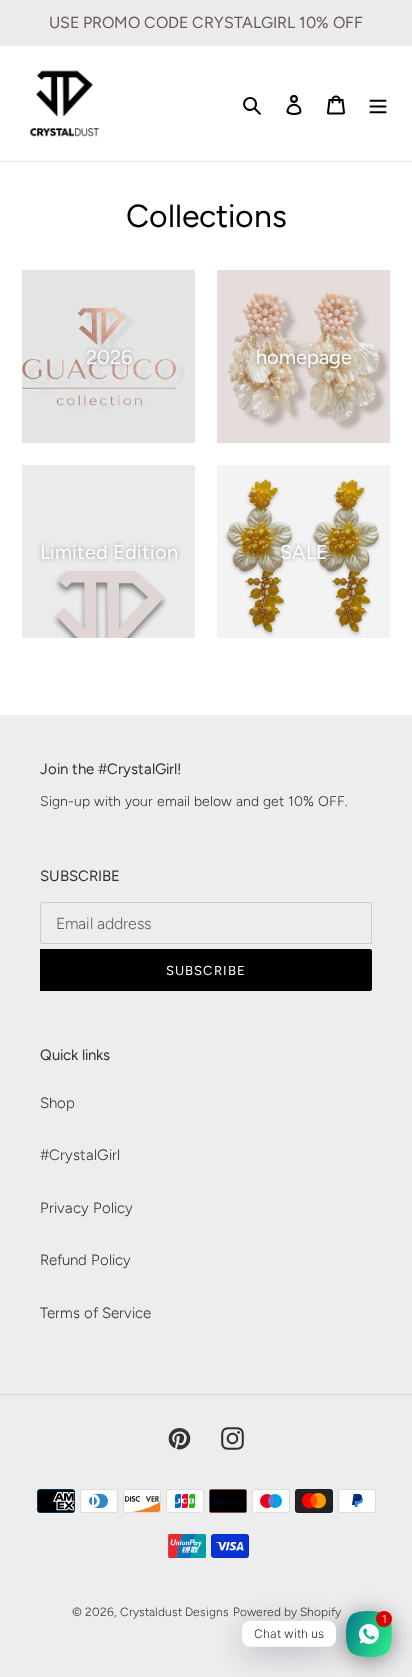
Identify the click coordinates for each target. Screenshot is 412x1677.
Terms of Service (95, 1313)
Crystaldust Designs (174, 1612)
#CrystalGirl (80, 1155)
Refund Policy (85, 1260)
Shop (57, 1103)
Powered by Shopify (287, 1612)
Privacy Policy (86, 1208)
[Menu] (378, 103)
